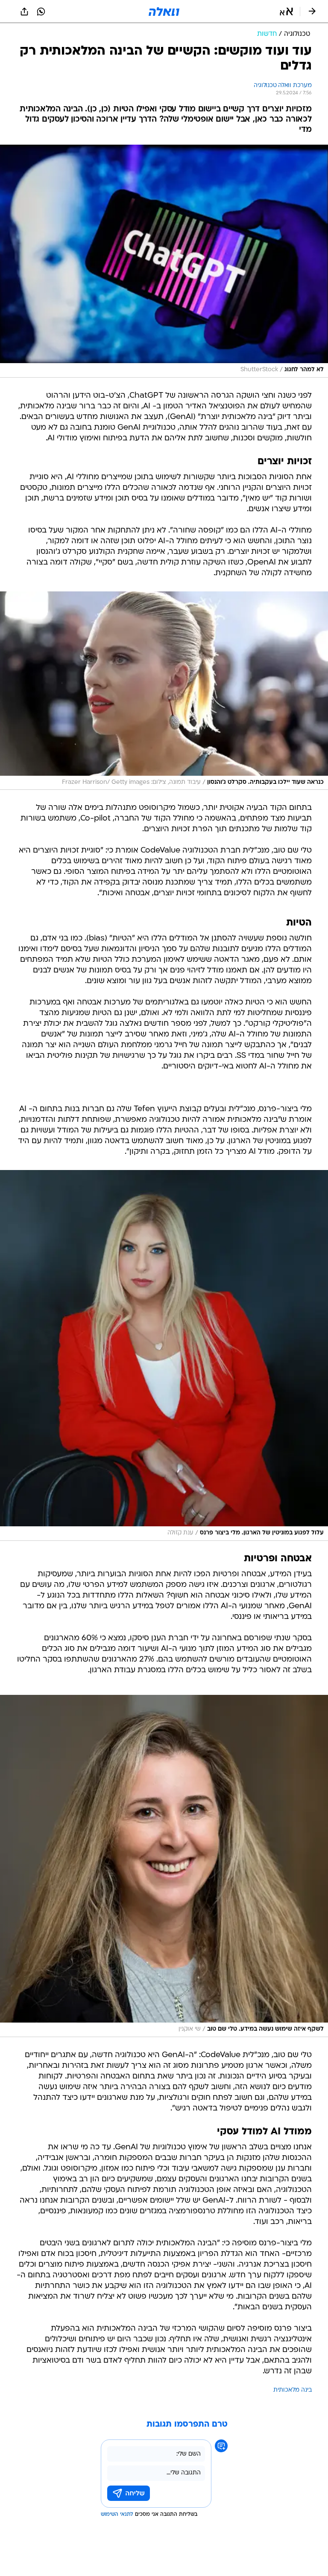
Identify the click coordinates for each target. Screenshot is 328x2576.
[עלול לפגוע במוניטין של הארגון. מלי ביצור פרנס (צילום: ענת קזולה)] (164, 1355)
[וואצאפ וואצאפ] (41, 12)
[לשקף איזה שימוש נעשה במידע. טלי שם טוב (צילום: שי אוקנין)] (164, 1866)
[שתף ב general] (24, 12)
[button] (286, 12)
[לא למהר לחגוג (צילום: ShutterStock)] (164, 261)
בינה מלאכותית (293, 2390)
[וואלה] (164, 12)
